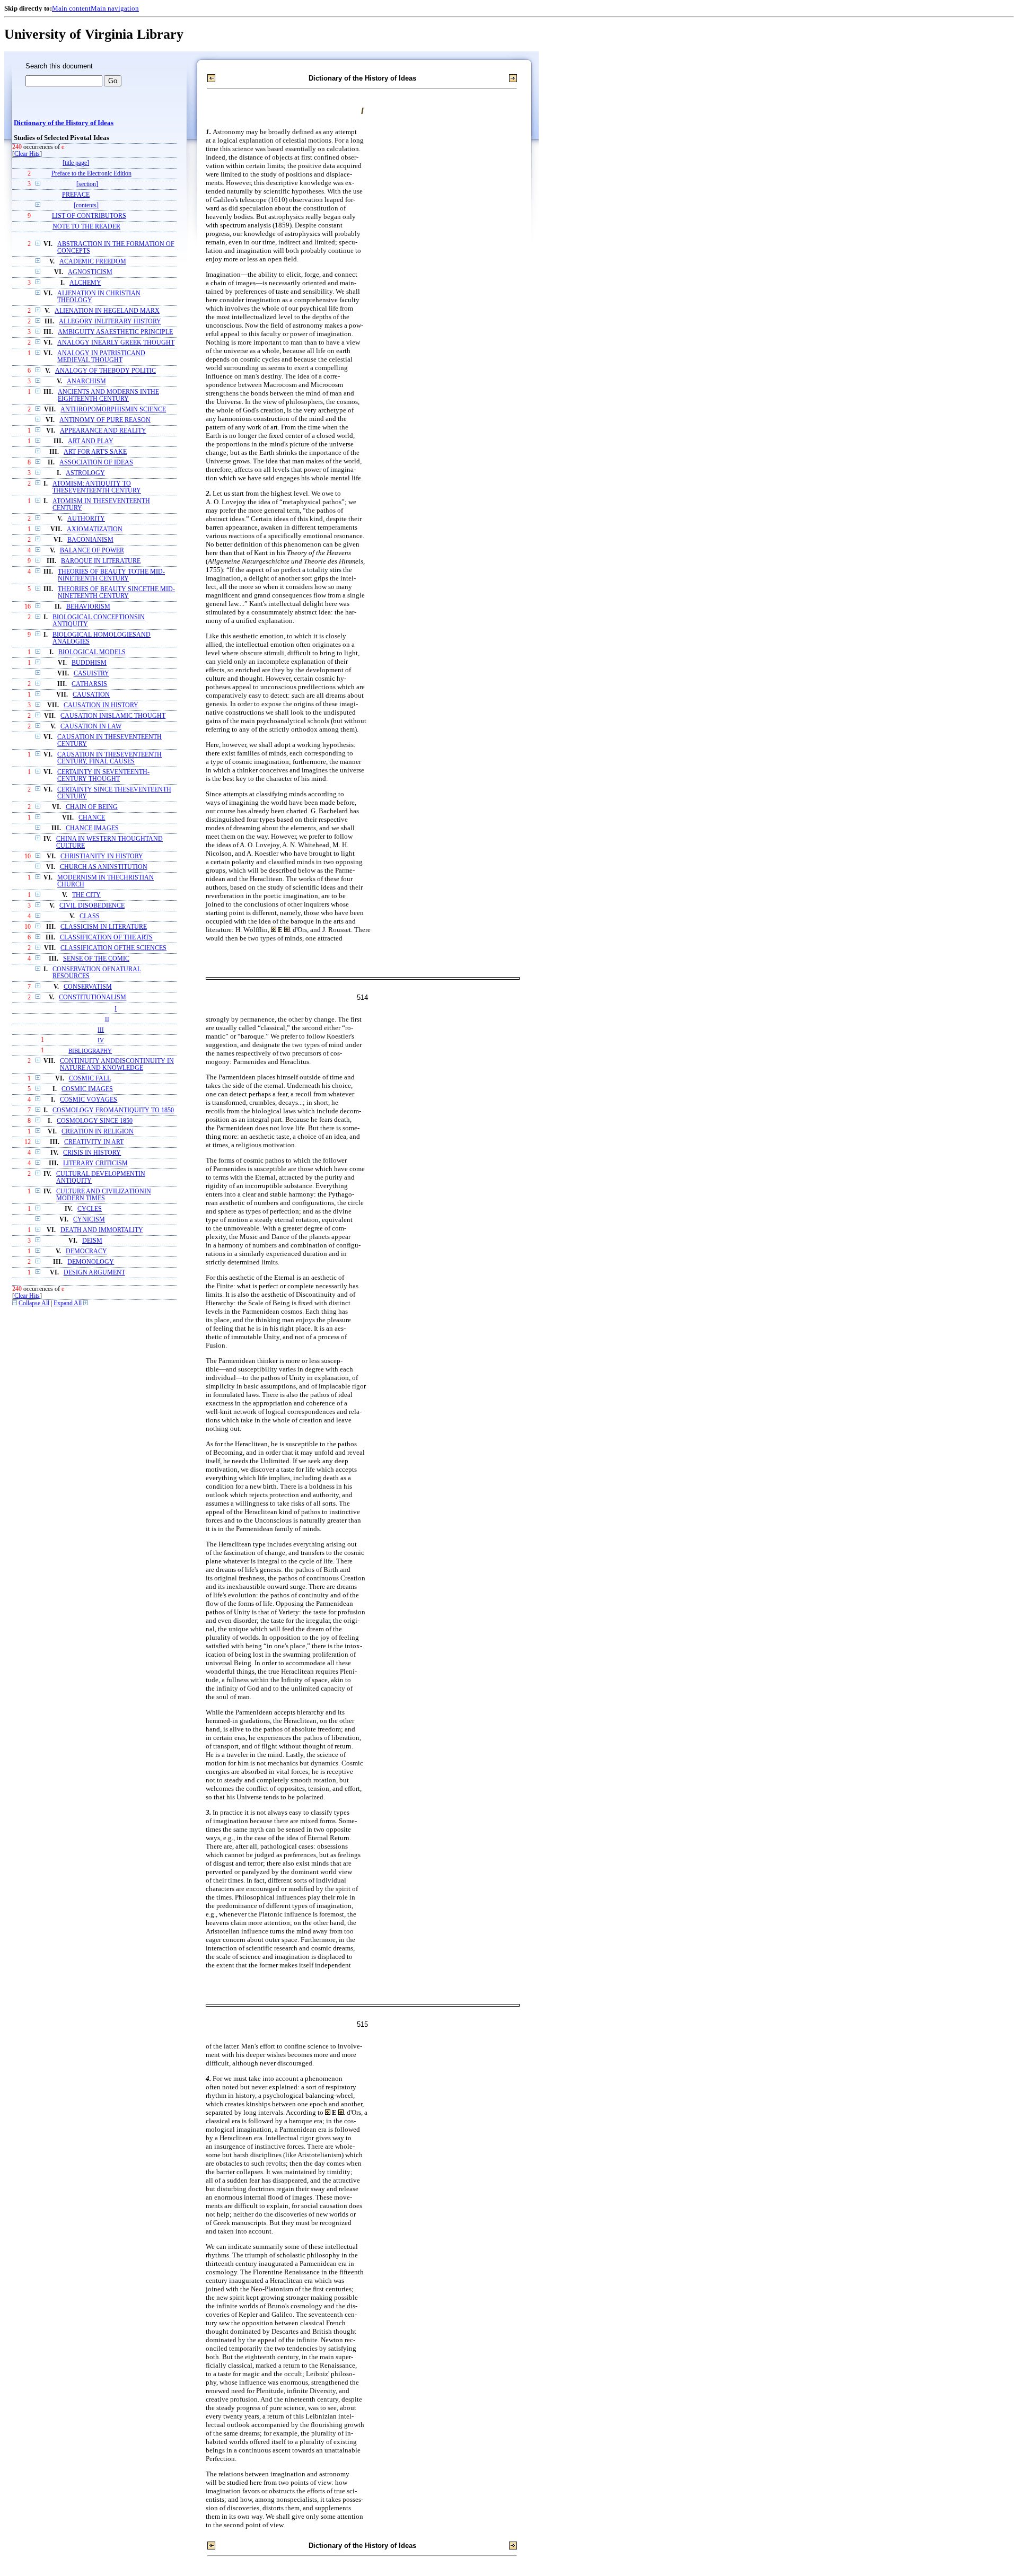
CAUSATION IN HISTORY (101, 705)
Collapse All (34, 1303)
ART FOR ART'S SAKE (95, 452)
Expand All (68, 1303)
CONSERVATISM (88, 987)
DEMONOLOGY (91, 1262)
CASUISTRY (91, 674)
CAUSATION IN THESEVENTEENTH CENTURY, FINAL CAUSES (109, 758)
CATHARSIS (89, 684)
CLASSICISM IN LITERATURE (104, 927)
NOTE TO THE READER (86, 227)
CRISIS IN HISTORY (92, 1153)
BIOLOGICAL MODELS (92, 652)
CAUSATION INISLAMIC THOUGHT (113, 716)
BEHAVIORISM (88, 607)
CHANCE (92, 818)
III (101, 1030)
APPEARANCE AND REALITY (103, 431)
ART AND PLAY (91, 441)
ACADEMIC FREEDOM (93, 262)
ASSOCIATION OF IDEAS (96, 463)
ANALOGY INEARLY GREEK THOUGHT (116, 343)
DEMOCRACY (86, 1251)
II (107, 1019)
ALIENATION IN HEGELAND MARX (107, 311)
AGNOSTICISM (90, 272)
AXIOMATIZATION (95, 529)
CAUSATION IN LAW (91, 727)
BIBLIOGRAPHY (90, 1051)
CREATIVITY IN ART (94, 1142)
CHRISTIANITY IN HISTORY (102, 856)
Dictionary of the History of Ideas (64, 123)
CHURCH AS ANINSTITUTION (104, 867)
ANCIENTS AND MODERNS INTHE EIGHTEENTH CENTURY (108, 395)
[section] (87, 184)
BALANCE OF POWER (92, 551)
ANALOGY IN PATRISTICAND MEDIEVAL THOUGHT (101, 357)
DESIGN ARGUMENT (94, 1273)
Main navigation (115, 8)
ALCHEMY (85, 283)
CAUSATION (91, 695)
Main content (71, 8)
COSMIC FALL (90, 1079)
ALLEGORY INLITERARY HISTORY (110, 322)
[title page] (76, 163)
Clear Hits (27, 154)
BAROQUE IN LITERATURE (101, 561)
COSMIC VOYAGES (89, 1100)
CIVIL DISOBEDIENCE (92, 906)
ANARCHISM (86, 381)
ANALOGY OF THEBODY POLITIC (106, 371)
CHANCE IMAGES (92, 828)
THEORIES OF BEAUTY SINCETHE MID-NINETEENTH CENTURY (116, 593)
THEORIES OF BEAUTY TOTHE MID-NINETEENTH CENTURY (111, 575)
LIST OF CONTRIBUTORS (89, 216)
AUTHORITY (86, 519)
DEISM (92, 1241)
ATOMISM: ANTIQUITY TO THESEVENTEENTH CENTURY (97, 487)
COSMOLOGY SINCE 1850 (95, 1121)
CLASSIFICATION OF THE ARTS (106, 938)
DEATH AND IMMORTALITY (102, 1230)
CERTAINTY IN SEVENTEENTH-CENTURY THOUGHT (103, 776)
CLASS (90, 916)
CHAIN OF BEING (92, 807)
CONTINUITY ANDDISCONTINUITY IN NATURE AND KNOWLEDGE (117, 1065)
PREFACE (76, 195)
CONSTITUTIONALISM (93, 997)
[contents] (86, 205)
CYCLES (90, 1209)
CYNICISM (89, 1220)
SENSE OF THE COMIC (96, 959)
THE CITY (86, 895)
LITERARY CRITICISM (95, 1163)
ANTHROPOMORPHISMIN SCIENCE (113, 410)
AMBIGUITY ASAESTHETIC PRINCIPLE (115, 332)
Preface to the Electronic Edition (91, 174)
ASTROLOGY (85, 473)
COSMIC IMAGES (87, 1089)
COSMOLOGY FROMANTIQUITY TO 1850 (113, 1110)
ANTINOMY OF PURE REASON (105, 420)
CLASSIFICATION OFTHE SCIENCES (113, 948)
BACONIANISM (90, 540)
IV (101, 1040)
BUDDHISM (89, 663)
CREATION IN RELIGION (98, 1132)
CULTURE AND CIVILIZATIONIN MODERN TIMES (104, 1195)
